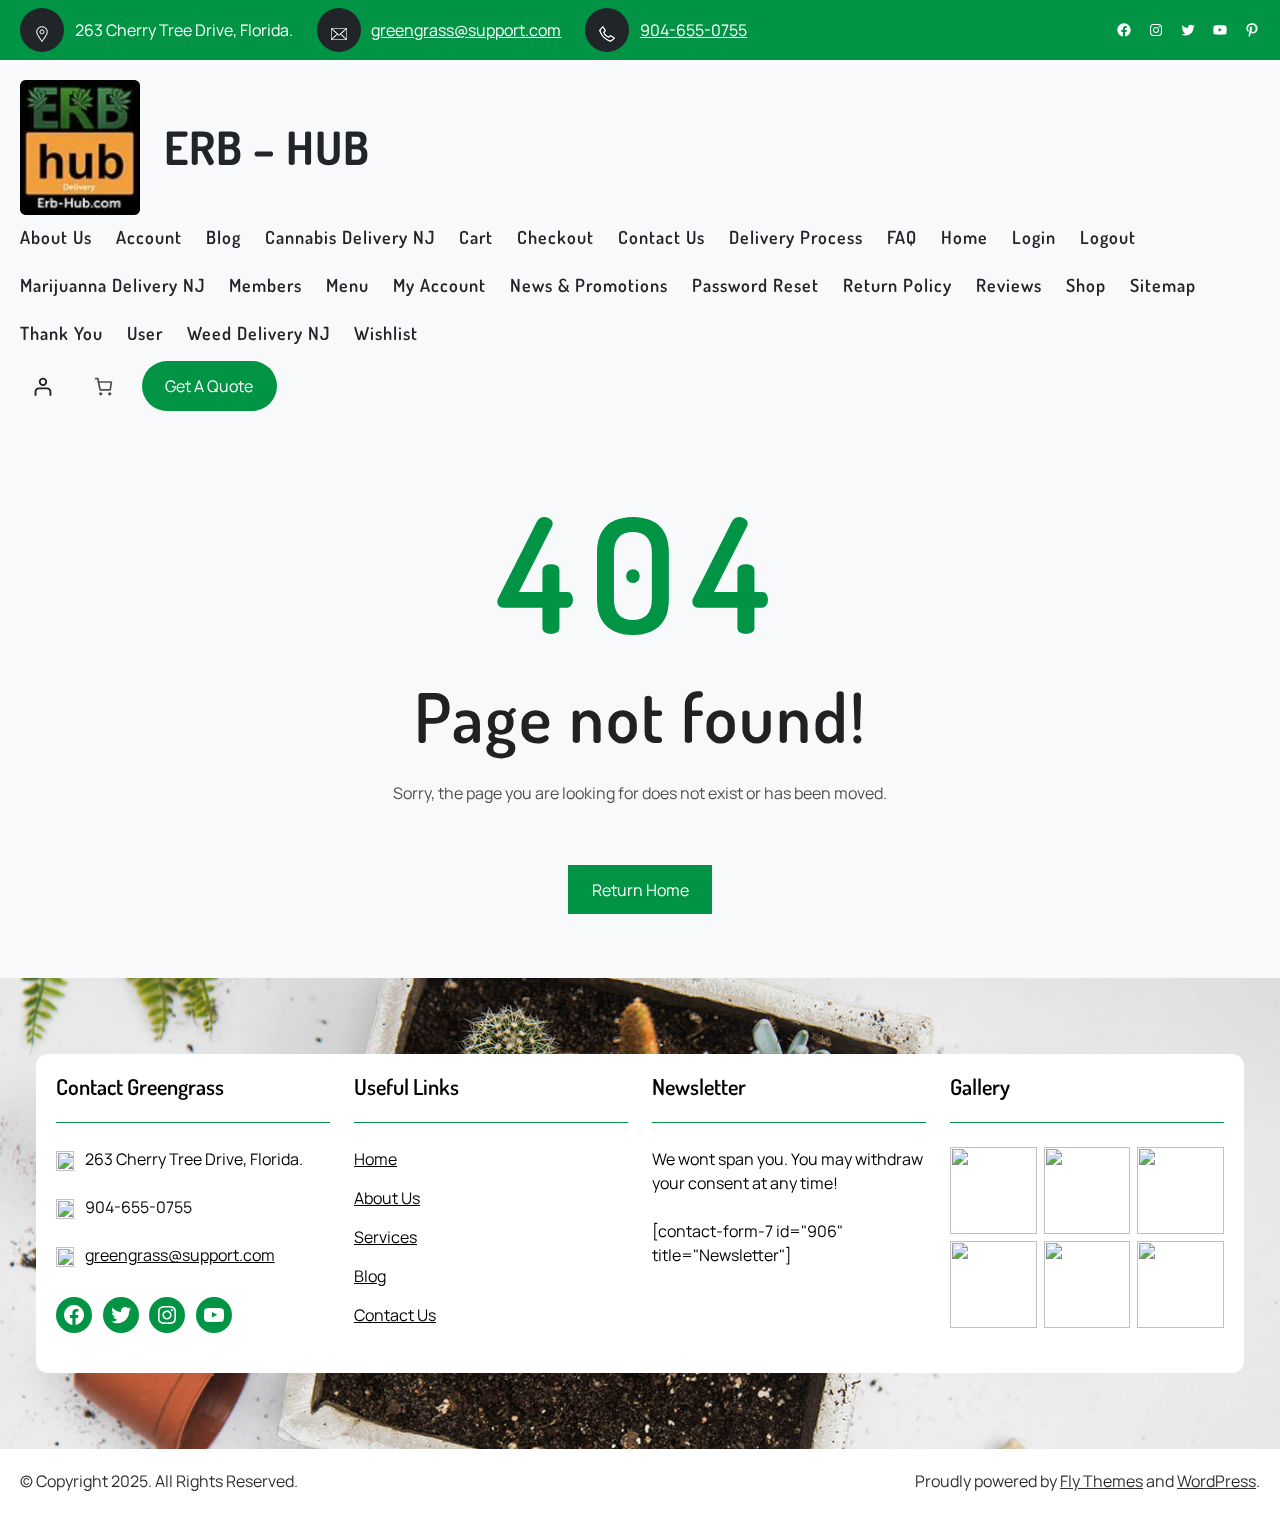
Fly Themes (1101, 1481)
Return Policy (897, 285)
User (145, 333)
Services (385, 1237)
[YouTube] (1220, 30)
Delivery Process (796, 237)
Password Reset (755, 285)
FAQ (902, 237)
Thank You (61, 333)
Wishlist (386, 333)
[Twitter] (1188, 30)
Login (1034, 237)
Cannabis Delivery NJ (350, 237)
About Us (56, 237)
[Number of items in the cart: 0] (103, 386)
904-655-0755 (693, 30)
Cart (476, 237)
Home (964, 237)
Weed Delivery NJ (258, 333)
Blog (223, 237)
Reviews (1009, 285)
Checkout (555, 237)
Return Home (640, 890)
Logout (1108, 237)
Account (149, 237)
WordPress (1216, 1481)
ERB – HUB (267, 147)
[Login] (42, 386)
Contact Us (661, 237)
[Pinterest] (1252, 30)
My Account (439, 285)
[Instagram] (1156, 30)
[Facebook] (1124, 30)
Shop (1086, 285)
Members (265, 285)
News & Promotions (589, 285)
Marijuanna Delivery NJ (112, 285)
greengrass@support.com (466, 30)
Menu (347, 285)
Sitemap (1163, 285)
